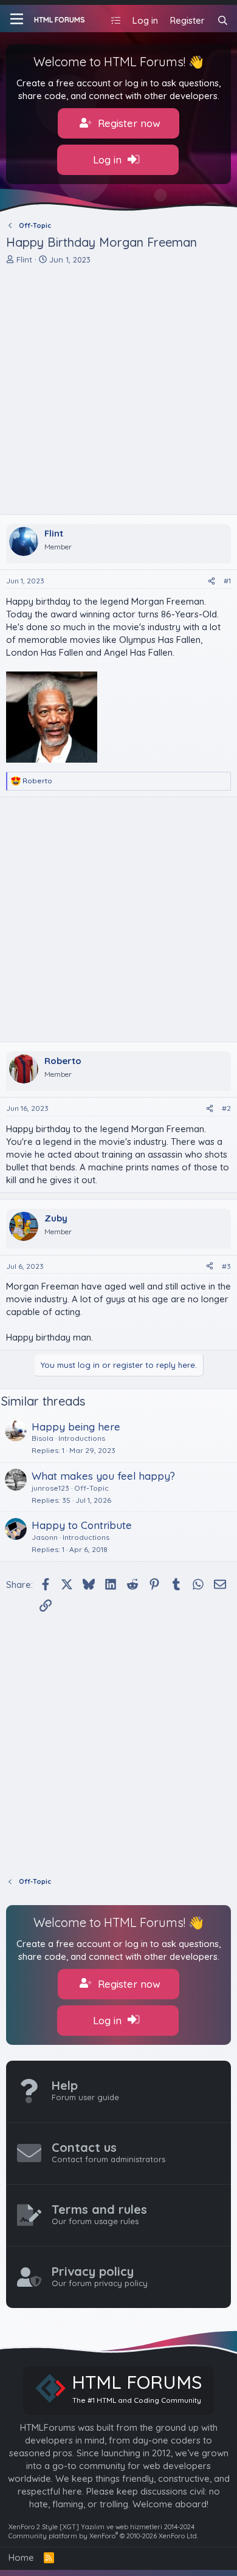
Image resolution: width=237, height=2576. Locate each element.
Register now (128, 123)
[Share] (211, 581)
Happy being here (76, 1427)
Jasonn (45, 1537)
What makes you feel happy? (103, 1476)
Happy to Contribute (82, 1525)
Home (21, 2557)
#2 (226, 1108)
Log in (109, 160)
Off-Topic (91, 1488)
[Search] (223, 20)
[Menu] (17, 19)
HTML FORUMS (60, 20)
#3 (226, 1266)
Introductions (82, 1438)
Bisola (43, 1438)
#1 (227, 581)
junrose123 (50, 1488)
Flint (24, 259)
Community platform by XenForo (103, 2536)
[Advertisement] (118, 390)
